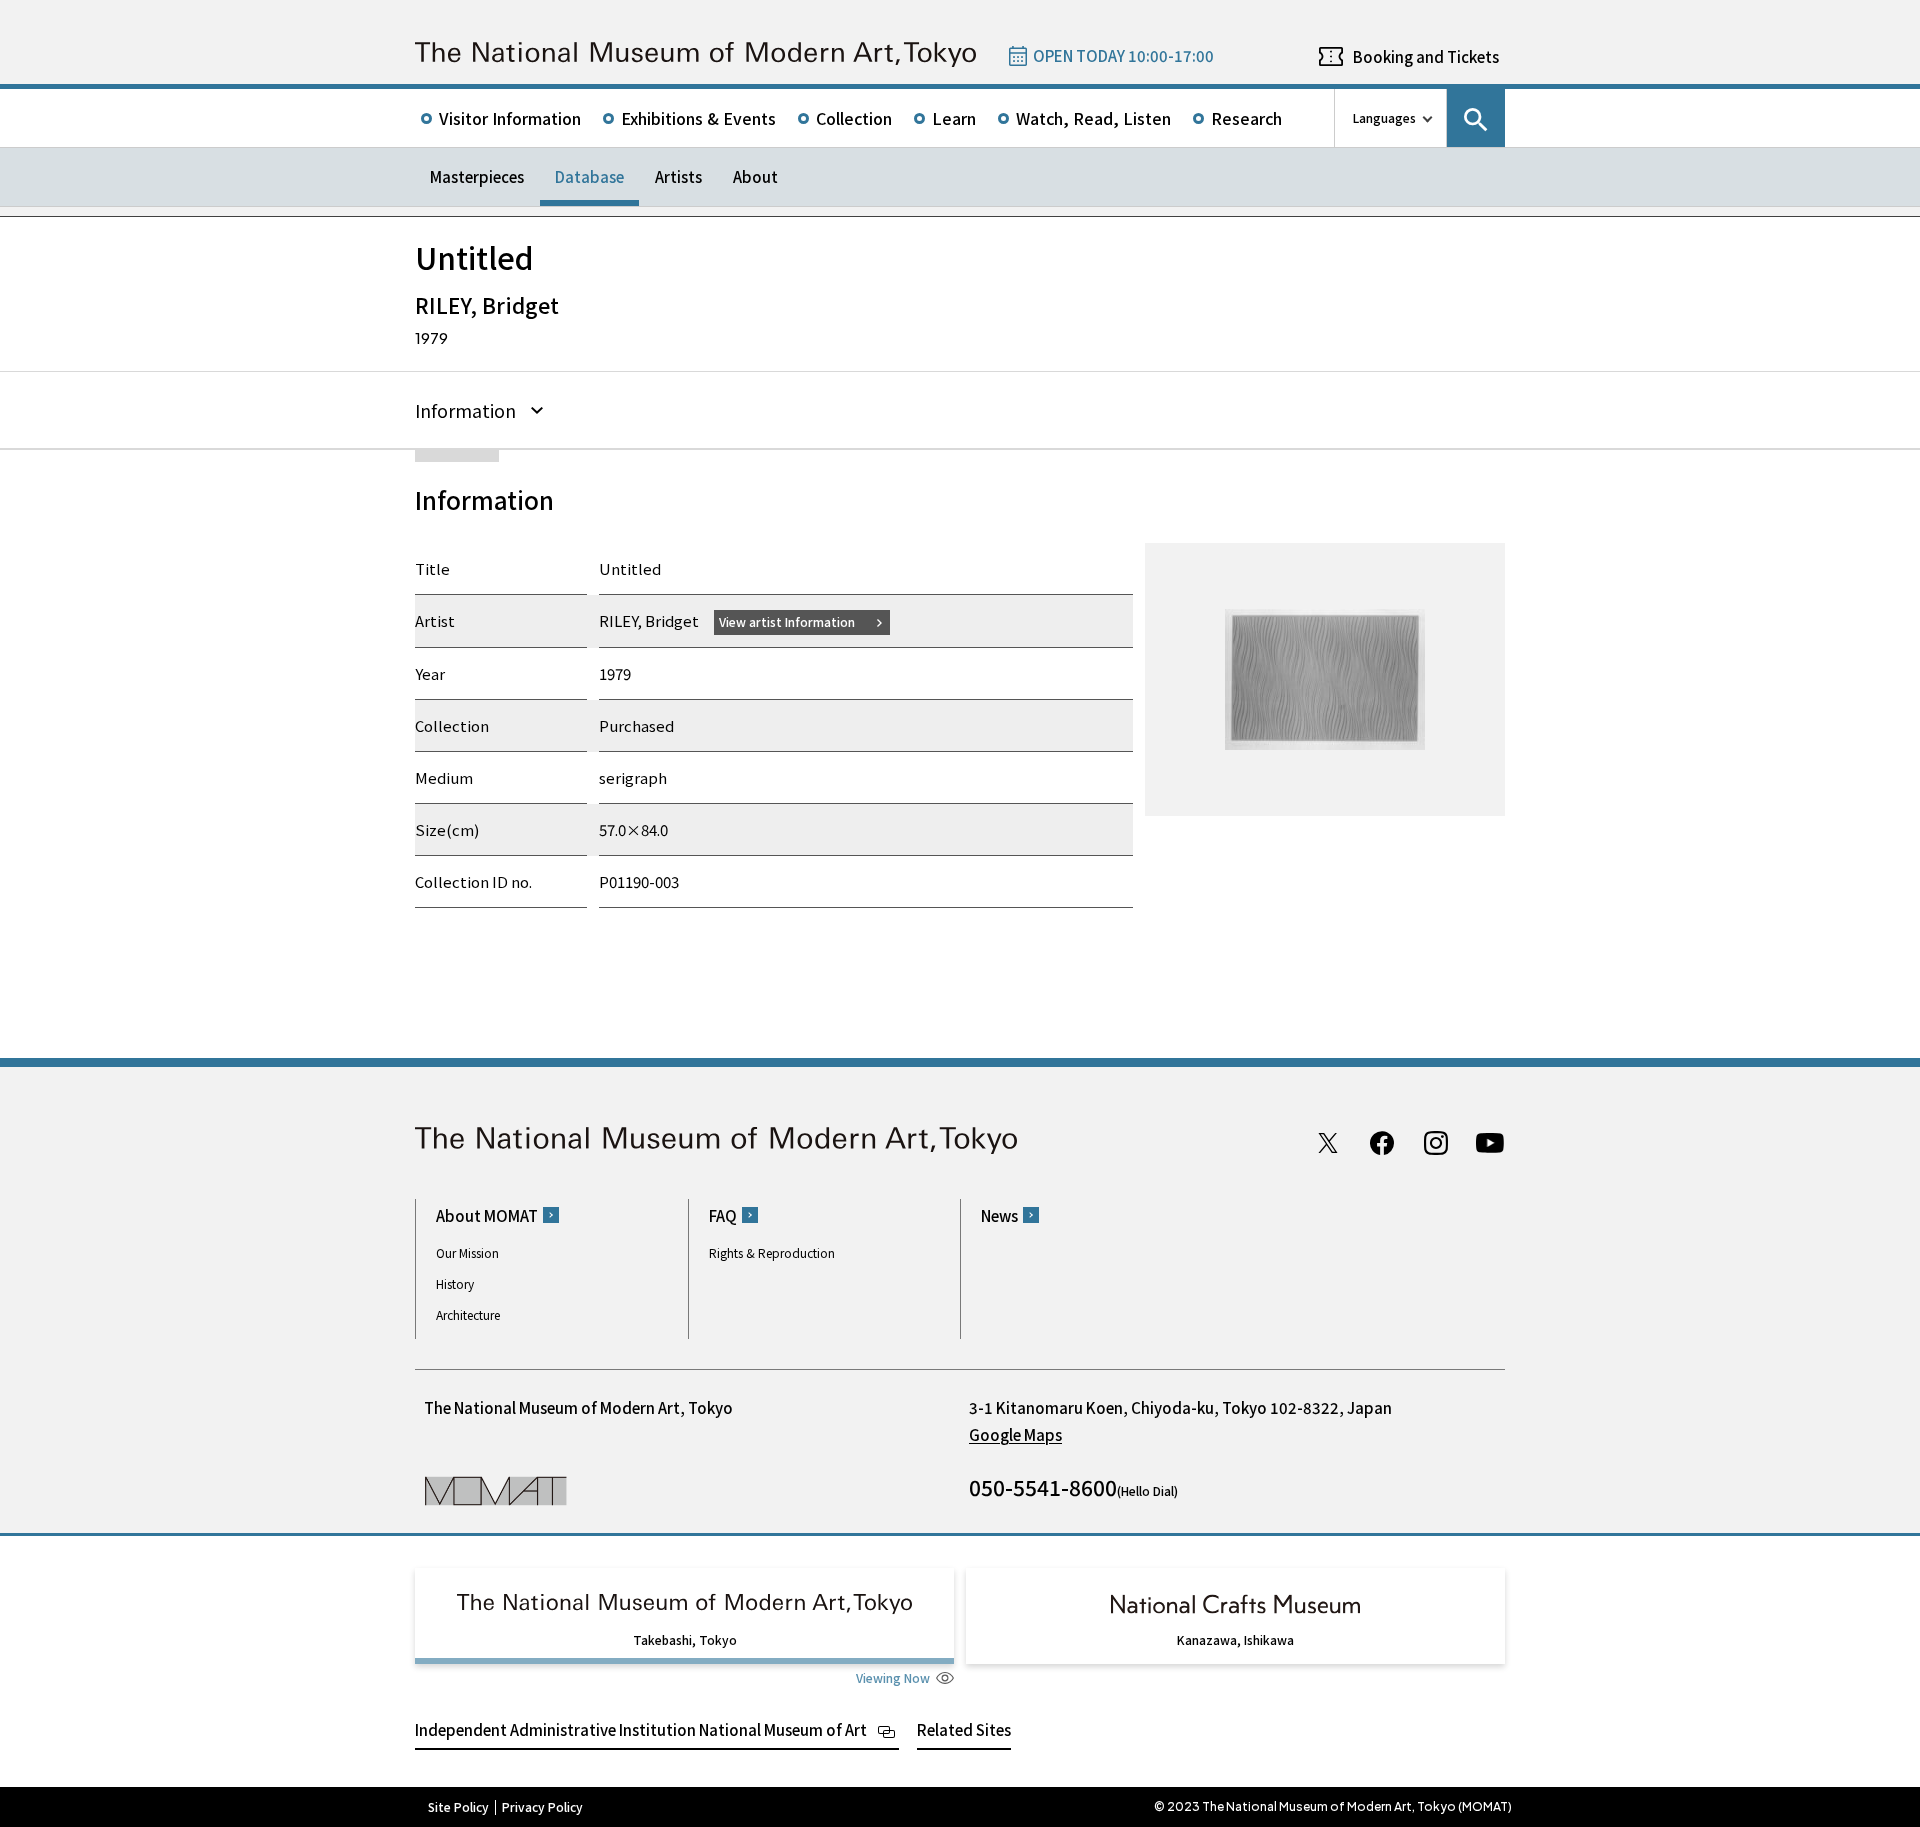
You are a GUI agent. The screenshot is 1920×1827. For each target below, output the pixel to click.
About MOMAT (487, 1215)
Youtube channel (1490, 1143)
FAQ (723, 1215)
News (999, 1215)
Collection (854, 118)
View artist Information (787, 621)
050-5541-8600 (1043, 1487)
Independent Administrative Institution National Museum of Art (641, 1729)
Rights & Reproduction (772, 1252)
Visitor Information (510, 118)
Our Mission (467, 1252)
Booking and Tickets (1426, 56)
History (455, 1283)
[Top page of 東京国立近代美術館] (695, 54)
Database (589, 176)
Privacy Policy (542, 1807)
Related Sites (964, 1729)
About (755, 176)
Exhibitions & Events (698, 118)
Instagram (1436, 1143)
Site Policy (458, 1807)
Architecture (468, 1314)
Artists (678, 176)
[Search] (1476, 118)
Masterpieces (477, 176)
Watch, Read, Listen (1093, 118)
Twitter (1328, 1143)
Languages (1384, 117)
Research (1246, 118)
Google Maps (1015, 1434)
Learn (954, 118)
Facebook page (1382, 1143)
